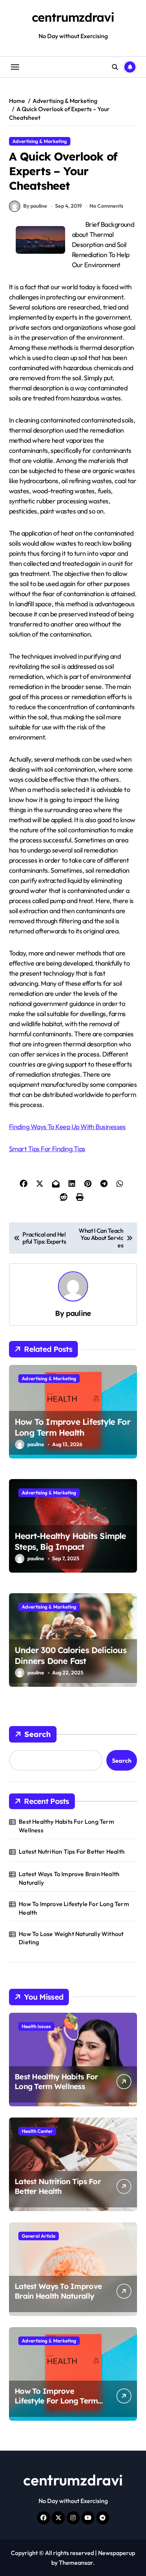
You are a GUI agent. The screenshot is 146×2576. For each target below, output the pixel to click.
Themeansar (76, 2563)
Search (38, 1734)
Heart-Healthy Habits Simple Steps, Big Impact (70, 1541)
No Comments (106, 206)
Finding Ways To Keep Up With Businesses (67, 1127)
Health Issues (36, 2026)
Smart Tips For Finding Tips (47, 1149)
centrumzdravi (73, 17)
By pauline (35, 206)
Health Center (37, 2131)
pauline (78, 1313)
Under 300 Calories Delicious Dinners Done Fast (71, 1656)
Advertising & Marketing (40, 141)
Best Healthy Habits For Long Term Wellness (66, 1826)
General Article (39, 2236)
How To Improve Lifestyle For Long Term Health (72, 1427)
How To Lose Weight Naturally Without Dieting (71, 1938)
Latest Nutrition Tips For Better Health (72, 1851)
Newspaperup (117, 2553)
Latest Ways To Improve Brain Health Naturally (69, 1878)
